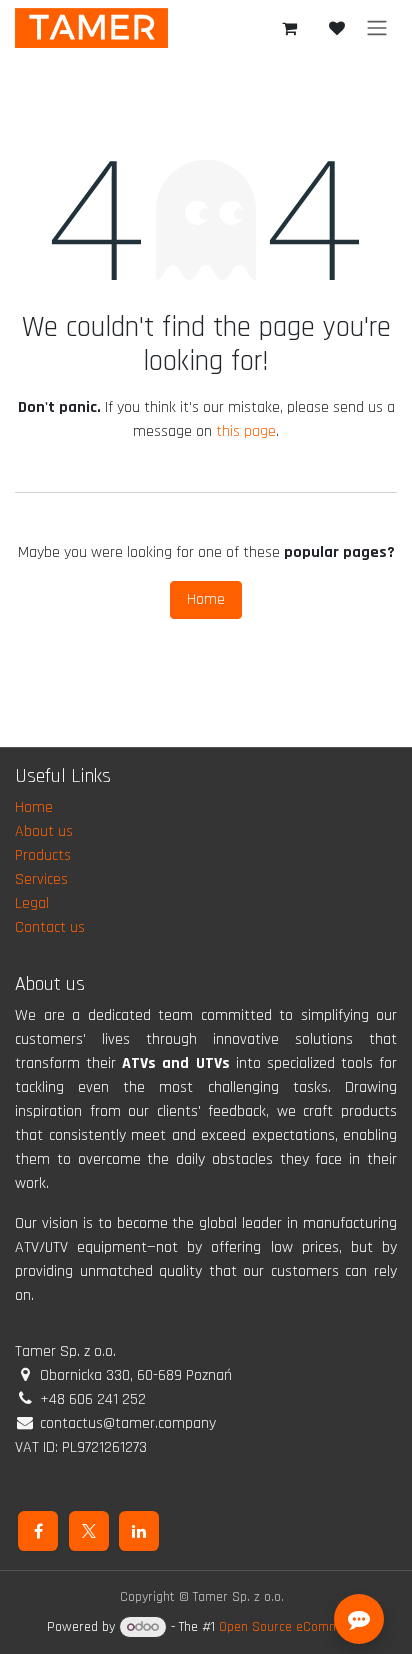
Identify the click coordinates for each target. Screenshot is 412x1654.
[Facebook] (38, 1531)
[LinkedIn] (139, 1531)
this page (246, 431)
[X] (89, 1531)
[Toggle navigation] (377, 28)
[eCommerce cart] (289, 28)
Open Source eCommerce (292, 1627)
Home (206, 599)
